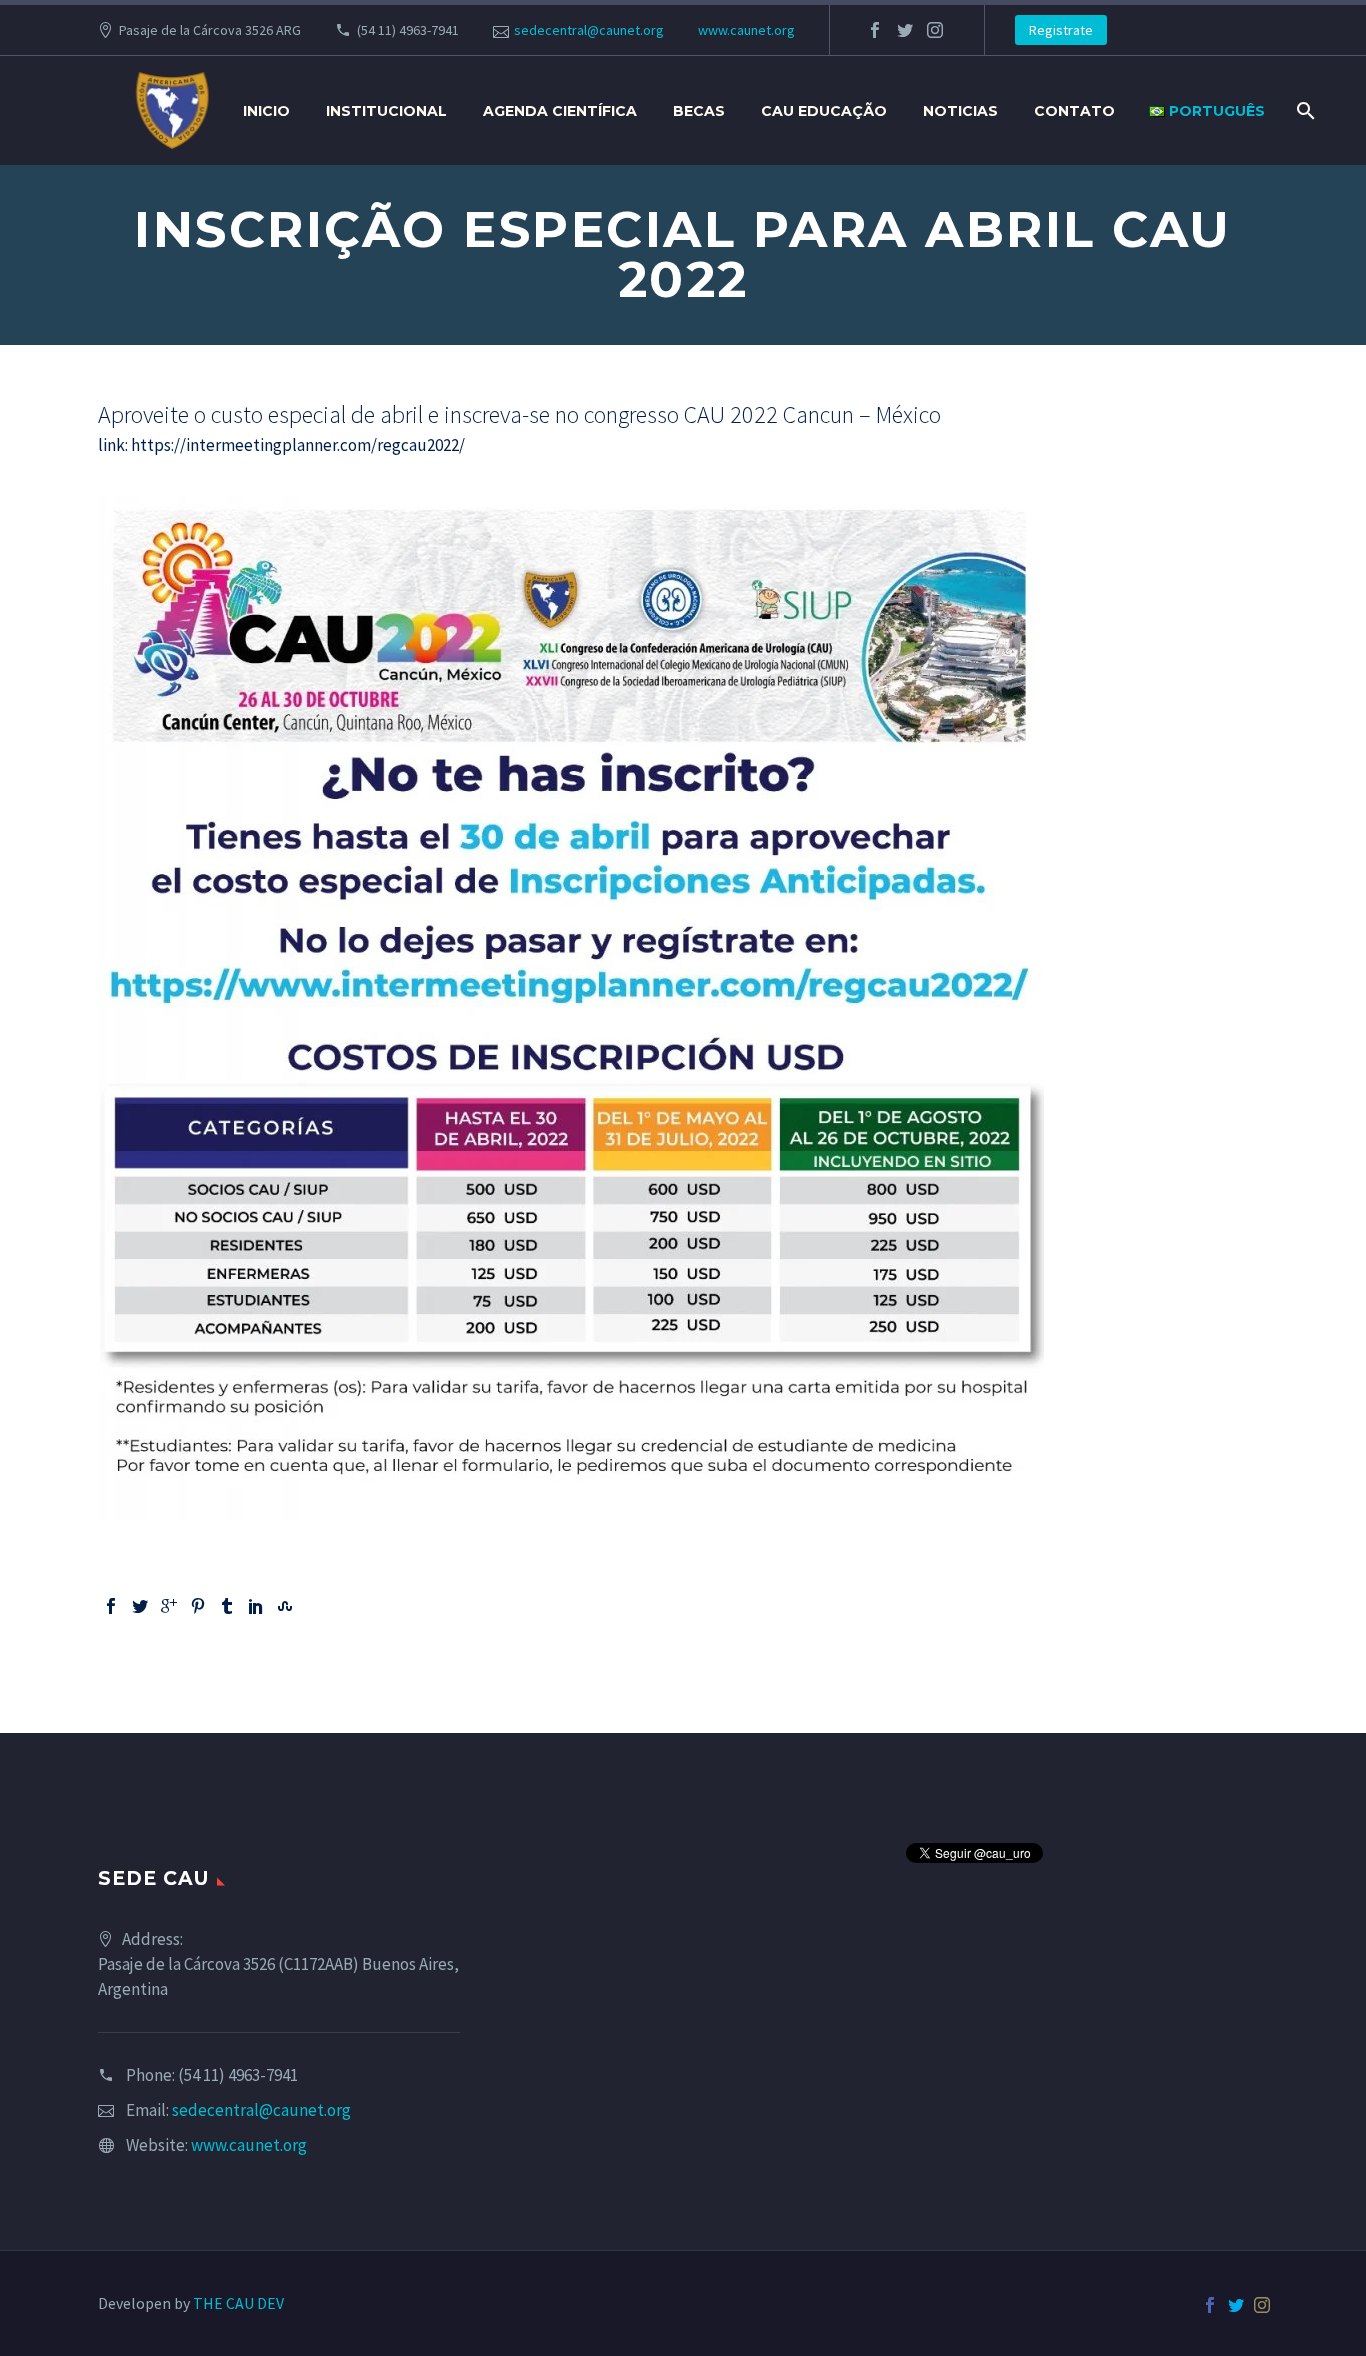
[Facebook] (111, 1606)
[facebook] (875, 30)
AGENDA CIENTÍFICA (560, 111)
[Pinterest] (198, 1606)
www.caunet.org (746, 30)
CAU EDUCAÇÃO (824, 111)
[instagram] (935, 30)
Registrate (1061, 30)
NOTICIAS (960, 111)
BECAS (699, 111)
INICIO (266, 111)
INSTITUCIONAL (386, 111)
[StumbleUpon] (285, 1606)
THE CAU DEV (238, 2303)
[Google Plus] (169, 1606)
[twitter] (905, 30)
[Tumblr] (227, 1606)
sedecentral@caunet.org (589, 30)
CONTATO (1074, 111)
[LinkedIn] (256, 1606)
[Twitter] (140, 1606)
